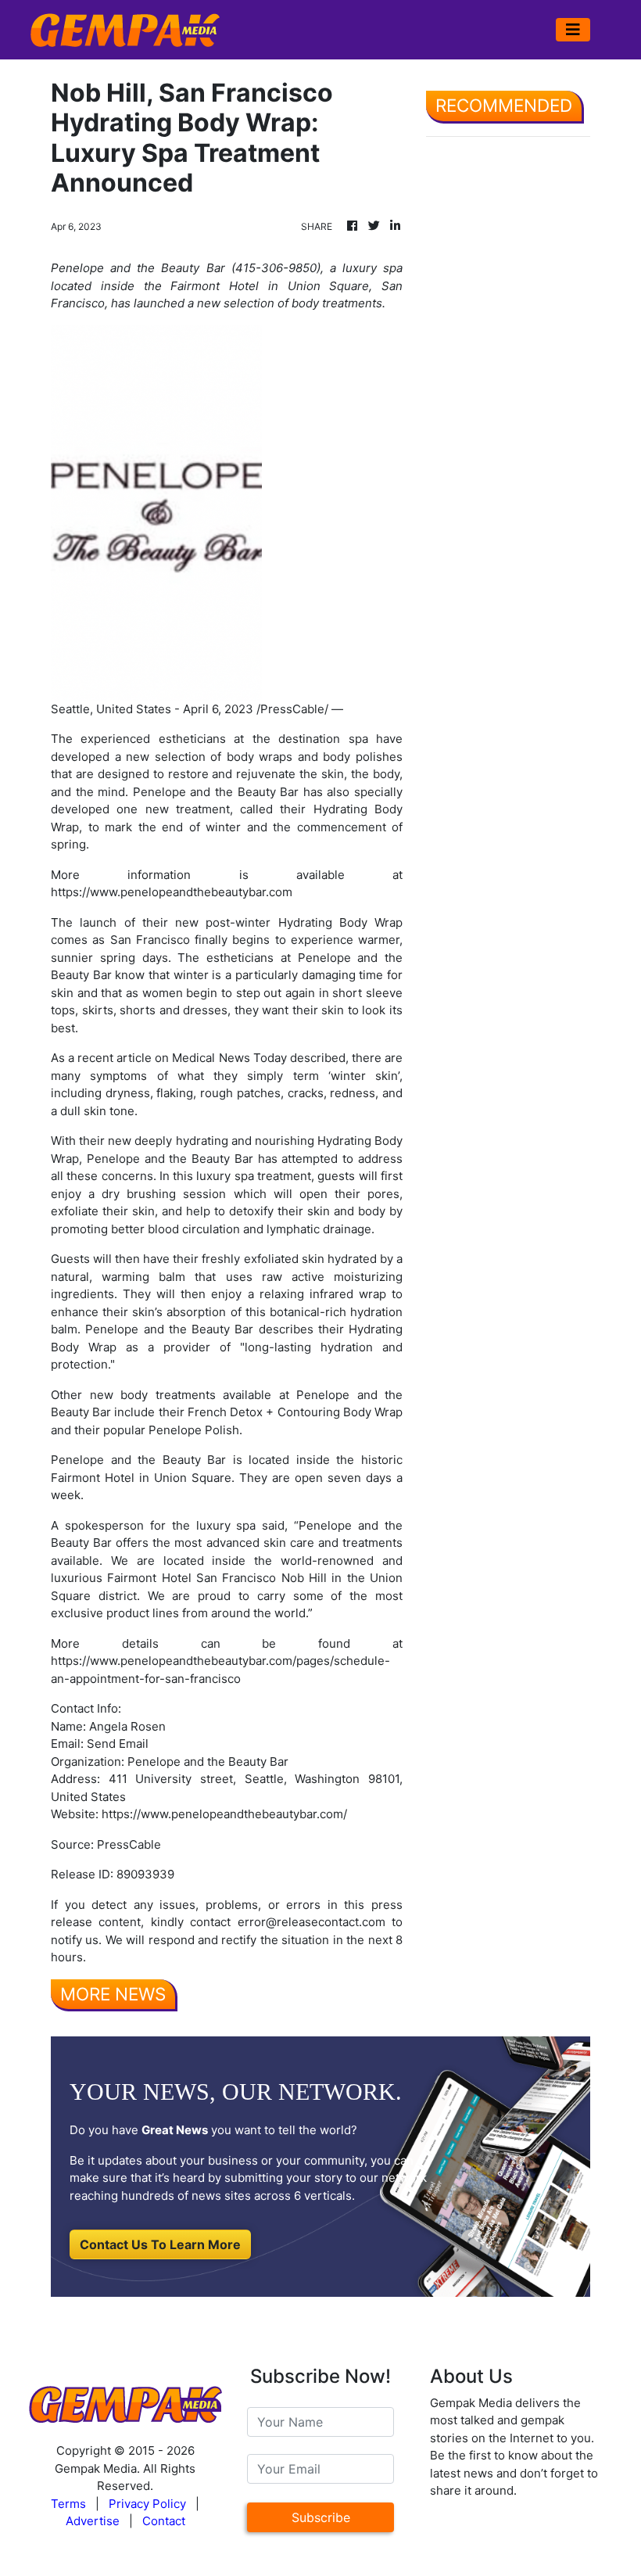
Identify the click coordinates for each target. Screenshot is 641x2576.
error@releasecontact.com (312, 1922)
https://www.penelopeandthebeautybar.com (172, 892)
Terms (68, 2504)
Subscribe (321, 2517)
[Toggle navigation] (573, 30)
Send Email (118, 1744)
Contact (164, 2521)
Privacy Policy (147, 2504)
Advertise (93, 2521)
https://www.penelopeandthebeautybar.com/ (224, 1814)
